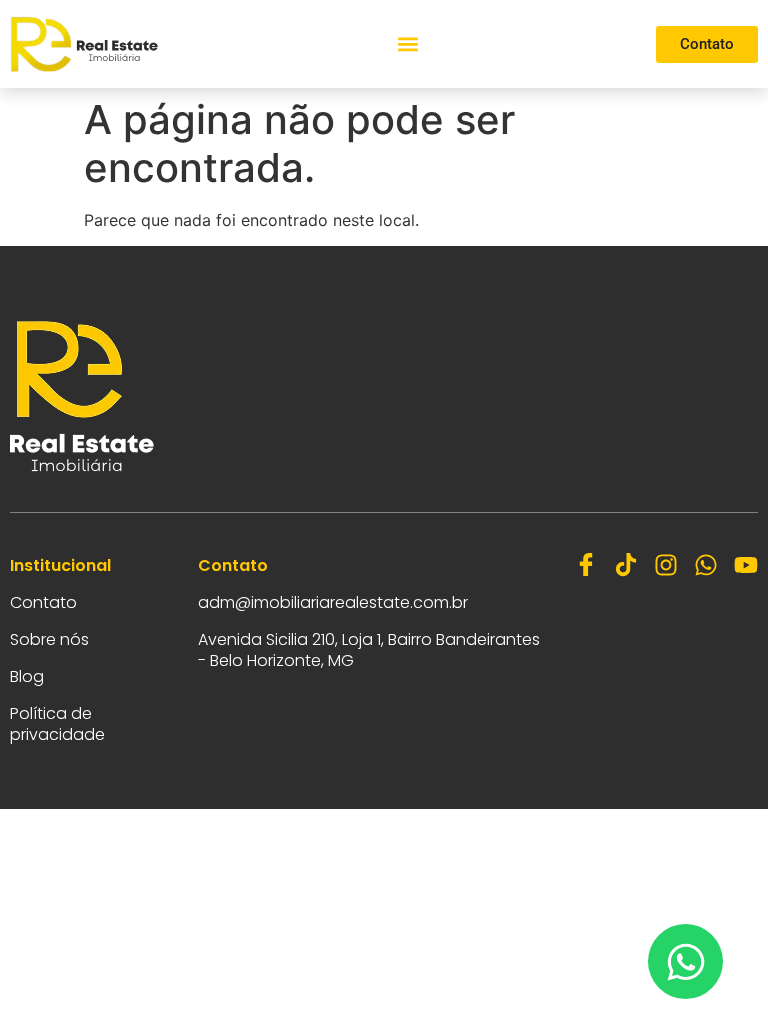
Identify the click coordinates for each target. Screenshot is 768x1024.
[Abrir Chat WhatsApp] (685, 961)
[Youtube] (746, 565)
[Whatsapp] (706, 565)
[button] (407, 44)
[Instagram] (666, 565)
